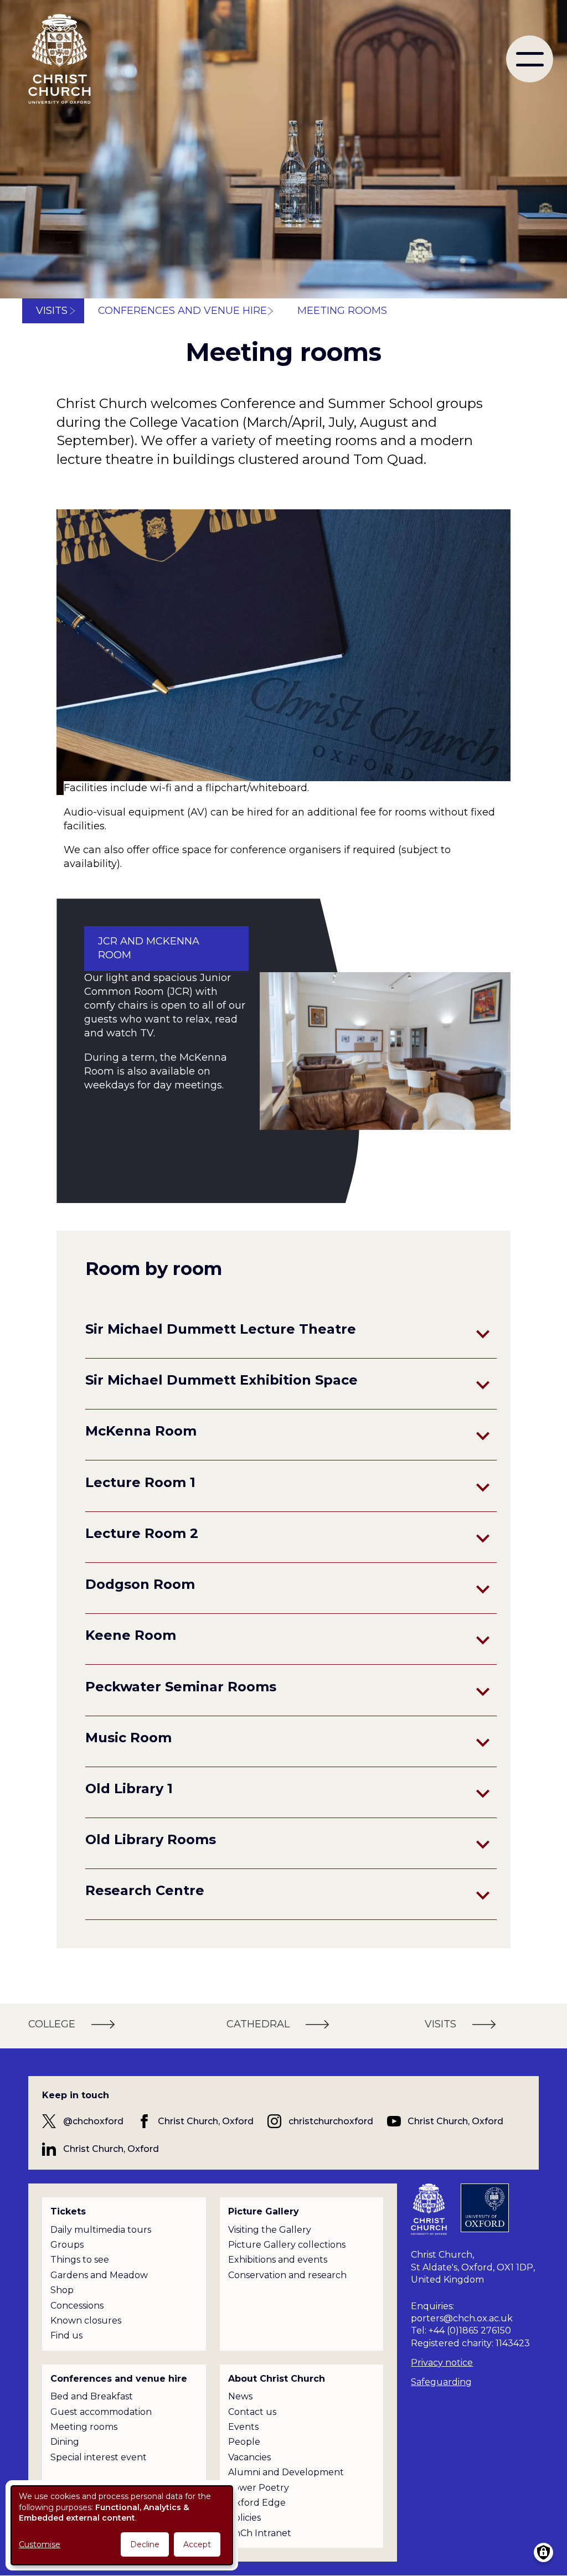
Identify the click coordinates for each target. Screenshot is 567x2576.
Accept (197, 2544)
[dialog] (122, 2525)
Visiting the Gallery (270, 2230)
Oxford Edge (257, 2503)
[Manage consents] (543, 2552)
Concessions (77, 2306)
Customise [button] (40, 2544)
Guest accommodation (101, 2412)
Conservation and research (287, 2275)
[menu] (530, 59)
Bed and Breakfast (92, 2396)
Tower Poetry (259, 2488)
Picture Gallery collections (287, 2245)
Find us (66, 2335)
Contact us (252, 2412)
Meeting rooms (84, 2427)
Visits (52, 311)
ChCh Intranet (260, 2533)
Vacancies (249, 2457)
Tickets (68, 2211)
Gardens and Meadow (99, 2275)
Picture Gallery (264, 2211)
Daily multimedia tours (101, 2230)
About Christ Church (277, 2379)
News (240, 2396)
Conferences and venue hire (182, 311)
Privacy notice (442, 2363)
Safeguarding (441, 2382)
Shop (62, 2290)
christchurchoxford (331, 2121)
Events (243, 2427)
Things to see (80, 2260)
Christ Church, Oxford (206, 2121)
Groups (67, 2245)
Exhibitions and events (278, 2260)
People (244, 2442)
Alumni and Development (286, 2472)
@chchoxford (93, 2121)
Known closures (86, 2321)
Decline (145, 2544)
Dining (65, 2442)
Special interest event (99, 2457)
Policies (244, 2518)
